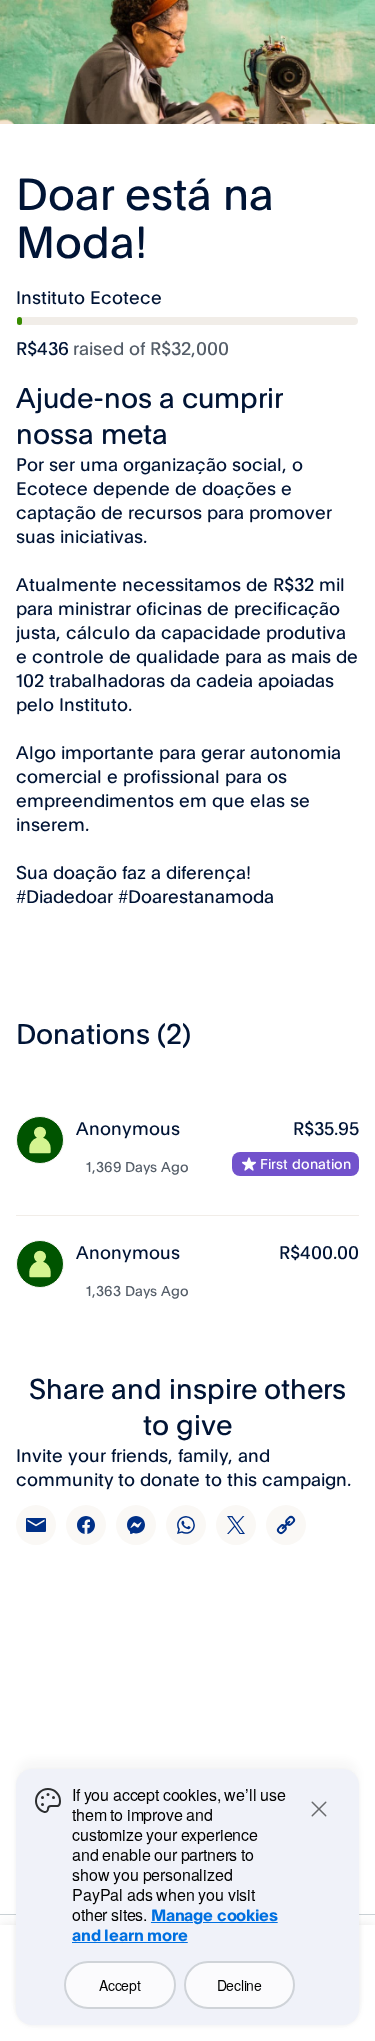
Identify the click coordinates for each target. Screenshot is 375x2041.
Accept (119, 1985)
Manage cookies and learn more (175, 1925)
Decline (239, 1985)
